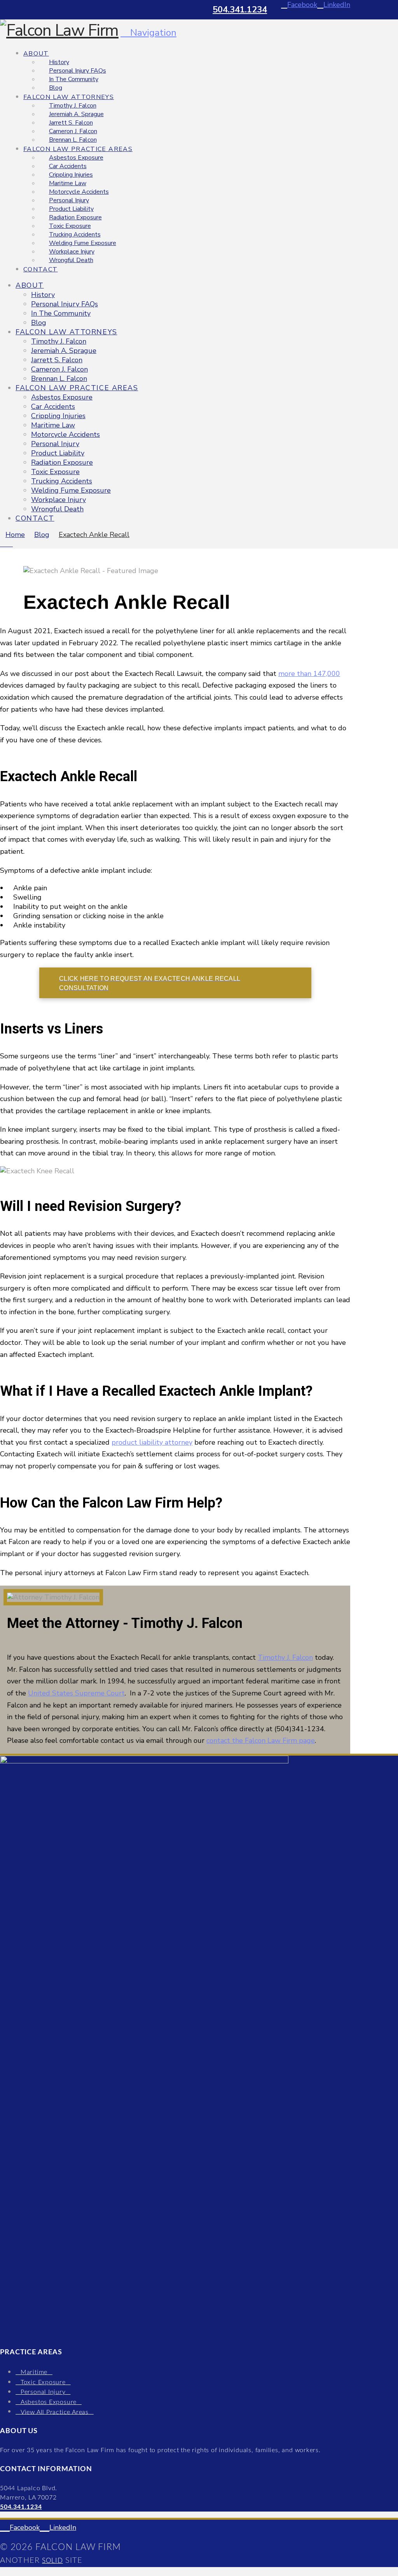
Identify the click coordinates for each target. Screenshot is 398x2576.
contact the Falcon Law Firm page (261, 1740)
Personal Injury (43, 2392)
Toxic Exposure (43, 2382)
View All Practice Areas (55, 2412)
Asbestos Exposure (49, 2402)
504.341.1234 (240, 10)
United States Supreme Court (76, 1693)
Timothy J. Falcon (285, 1657)
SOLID (52, 2561)
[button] (148, 33)
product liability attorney (152, 1442)
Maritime (34, 2372)
